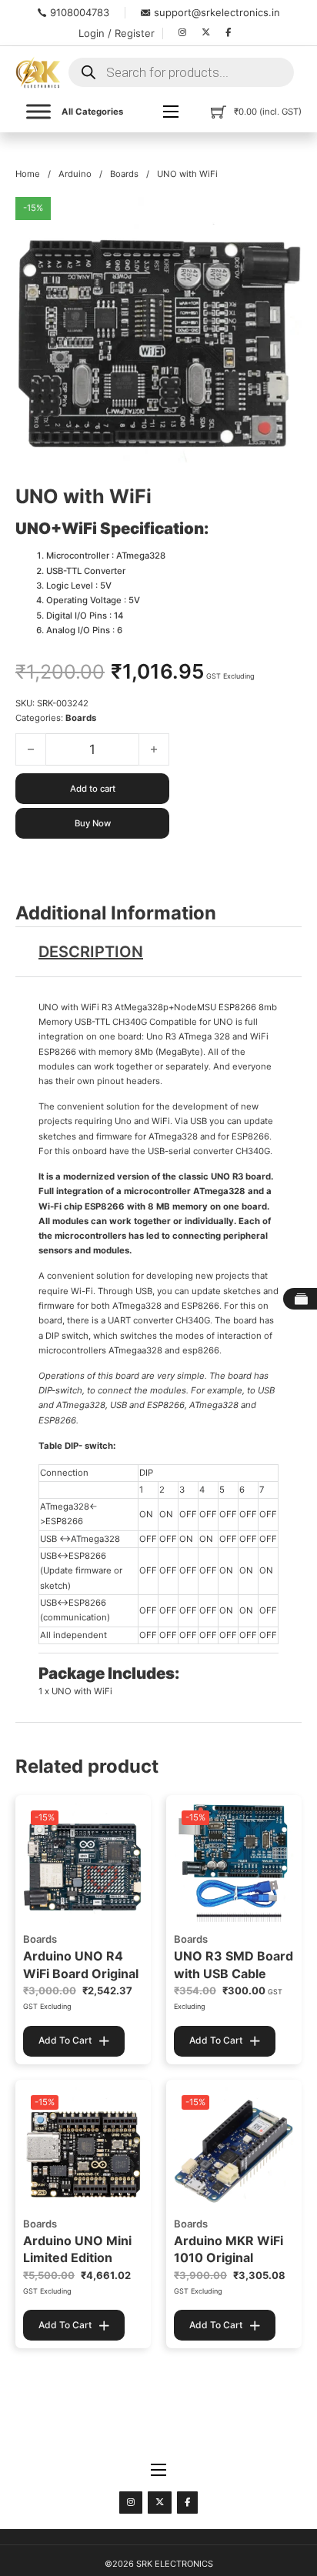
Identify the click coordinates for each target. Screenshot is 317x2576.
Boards (124, 174)
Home (28, 174)
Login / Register (117, 33)
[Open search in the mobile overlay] (181, 72)
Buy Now (93, 823)
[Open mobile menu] (171, 112)
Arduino (75, 174)
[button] (281, 218)
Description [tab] (91, 952)
